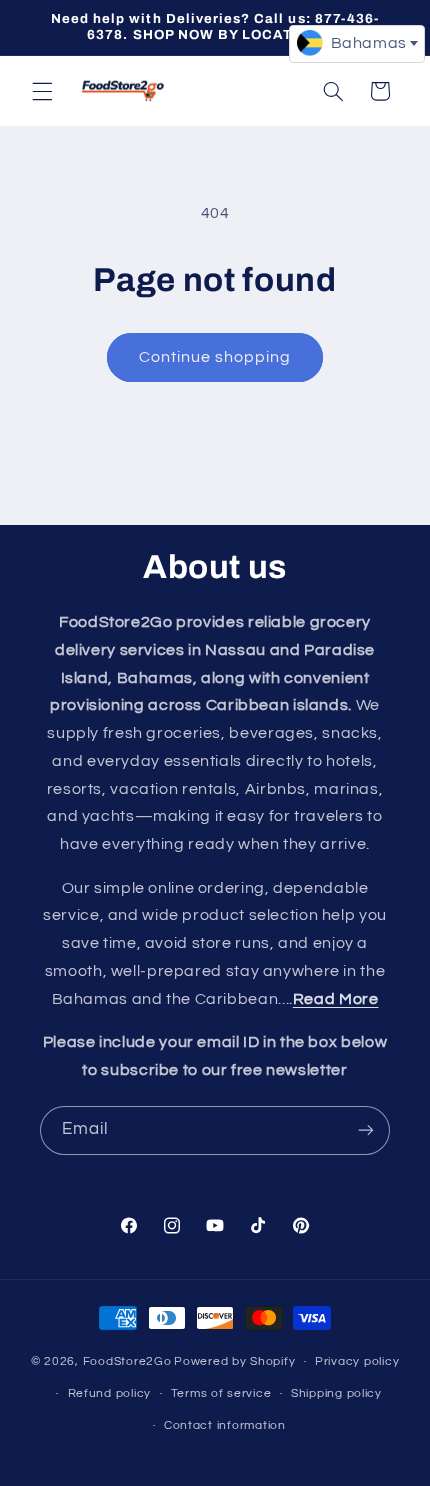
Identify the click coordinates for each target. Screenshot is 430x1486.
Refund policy (110, 1393)
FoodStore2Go (127, 1361)
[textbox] (357, 43)
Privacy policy (357, 1361)
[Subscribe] (366, 1130)
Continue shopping (215, 357)
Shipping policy (336, 1393)
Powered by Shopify (234, 1361)
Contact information (225, 1425)
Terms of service (221, 1393)
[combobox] (357, 44)
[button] (42, 91)
